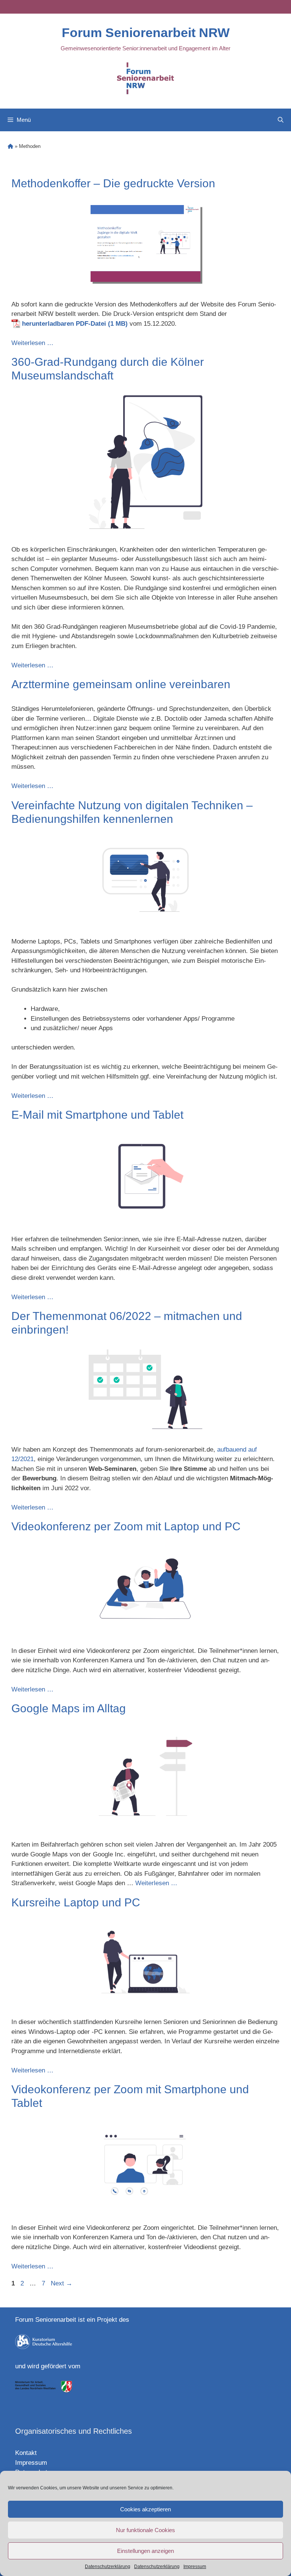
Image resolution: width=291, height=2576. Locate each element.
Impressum (195, 2567)
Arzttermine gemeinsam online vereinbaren (121, 684)
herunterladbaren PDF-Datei (64, 324)
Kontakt (26, 2453)
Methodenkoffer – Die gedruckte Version (113, 183)
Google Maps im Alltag (69, 1708)
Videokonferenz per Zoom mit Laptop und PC (126, 1526)
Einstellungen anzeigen (145, 2551)
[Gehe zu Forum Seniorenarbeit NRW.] (10, 146)
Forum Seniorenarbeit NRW (146, 33)
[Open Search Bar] (281, 120)
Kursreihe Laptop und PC (76, 1902)
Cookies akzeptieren (145, 2509)
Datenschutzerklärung (108, 2567)
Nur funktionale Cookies (145, 2530)
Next (62, 2283)
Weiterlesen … (32, 343)
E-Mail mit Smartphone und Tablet (97, 1115)
